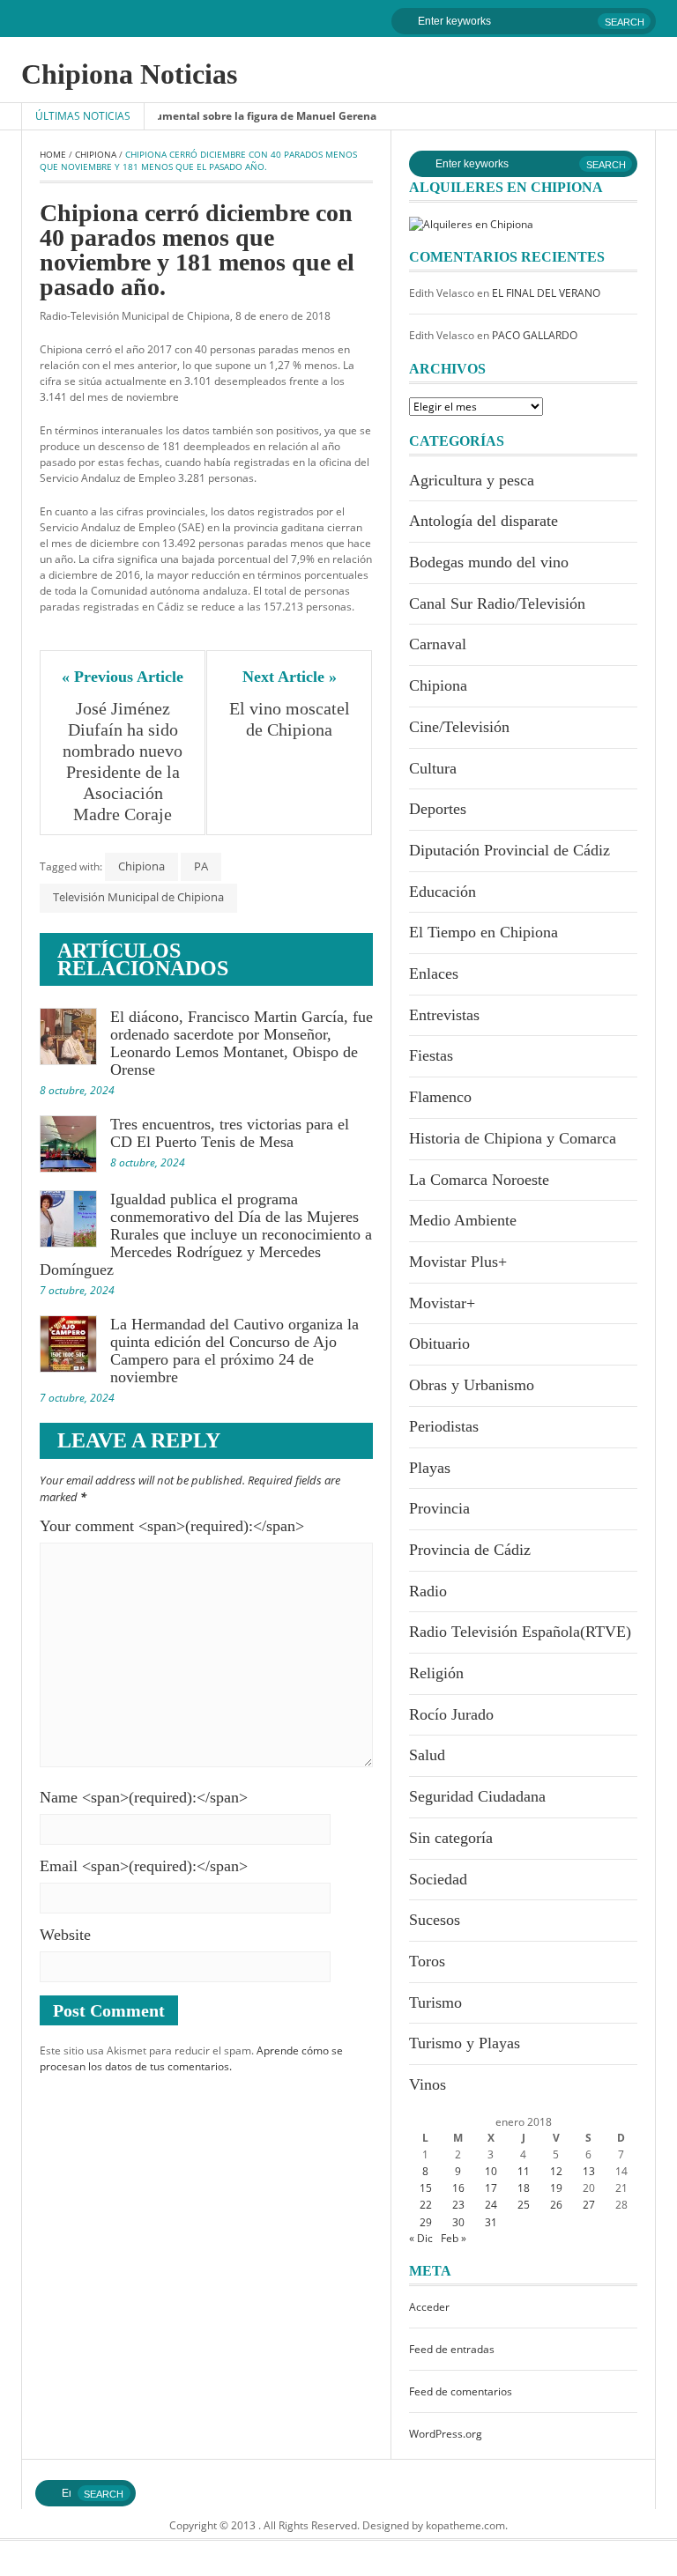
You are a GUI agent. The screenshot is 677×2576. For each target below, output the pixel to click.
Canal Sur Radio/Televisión (497, 603)
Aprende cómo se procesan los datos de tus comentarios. (191, 2058)
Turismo (435, 2002)
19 (556, 2188)
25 (524, 2205)
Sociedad (438, 1879)
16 (458, 2188)
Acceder (429, 2307)
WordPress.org (446, 2434)
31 (491, 2222)
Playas (430, 1468)
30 (458, 2222)
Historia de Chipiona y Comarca (513, 1138)
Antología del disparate (484, 521)
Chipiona (96, 154)
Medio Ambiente (463, 1220)
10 (491, 2171)
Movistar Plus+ (458, 1262)
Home (53, 154)
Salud (427, 1755)
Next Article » (290, 677)
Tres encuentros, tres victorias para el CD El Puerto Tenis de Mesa (230, 1133)
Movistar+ (442, 1303)
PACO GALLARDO (535, 335)
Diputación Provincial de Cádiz (510, 850)
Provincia (439, 1508)
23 (458, 2205)
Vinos (428, 2084)
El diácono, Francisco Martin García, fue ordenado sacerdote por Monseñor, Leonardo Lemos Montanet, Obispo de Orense (242, 1043)
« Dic (421, 2238)
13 (589, 2171)
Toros (427, 1961)
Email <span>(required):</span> (144, 1866)
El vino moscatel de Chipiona (291, 719)
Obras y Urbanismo (472, 1385)
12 (556, 2171)
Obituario (439, 1344)
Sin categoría (451, 1838)
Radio (428, 1591)
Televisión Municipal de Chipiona (138, 897)
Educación (443, 892)
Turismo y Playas (465, 2043)
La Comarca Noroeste (479, 1180)
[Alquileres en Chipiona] (471, 223)
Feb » (454, 2238)
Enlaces (434, 973)
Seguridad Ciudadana (477, 1796)
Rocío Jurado (451, 1714)
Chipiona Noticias (129, 74)
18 (524, 2188)
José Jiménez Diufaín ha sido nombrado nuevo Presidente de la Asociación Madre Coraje (125, 761)
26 (556, 2205)
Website (65, 1935)
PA (201, 866)
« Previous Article (123, 677)
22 (426, 2205)
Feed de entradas (452, 2349)
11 (524, 2171)
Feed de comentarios (461, 2391)
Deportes (438, 809)
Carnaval (438, 644)
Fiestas (431, 1055)
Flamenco (440, 1097)
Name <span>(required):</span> (144, 1797)
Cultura (433, 768)
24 (491, 2205)
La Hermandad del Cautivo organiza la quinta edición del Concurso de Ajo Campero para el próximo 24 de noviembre (234, 1351)
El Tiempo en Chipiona (484, 932)
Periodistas (444, 1426)
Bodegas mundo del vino (489, 562)
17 (491, 2188)
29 (426, 2222)
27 (589, 2205)
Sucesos (435, 1920)
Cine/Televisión (459, 727)
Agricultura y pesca (472, 480)
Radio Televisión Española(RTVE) (520, 1632)
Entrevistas (444, 1015)
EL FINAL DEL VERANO (546, 293)
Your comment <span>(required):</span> (172, 1526)
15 (426, 2188)
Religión (436, 1673)
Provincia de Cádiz (470, 1550)
